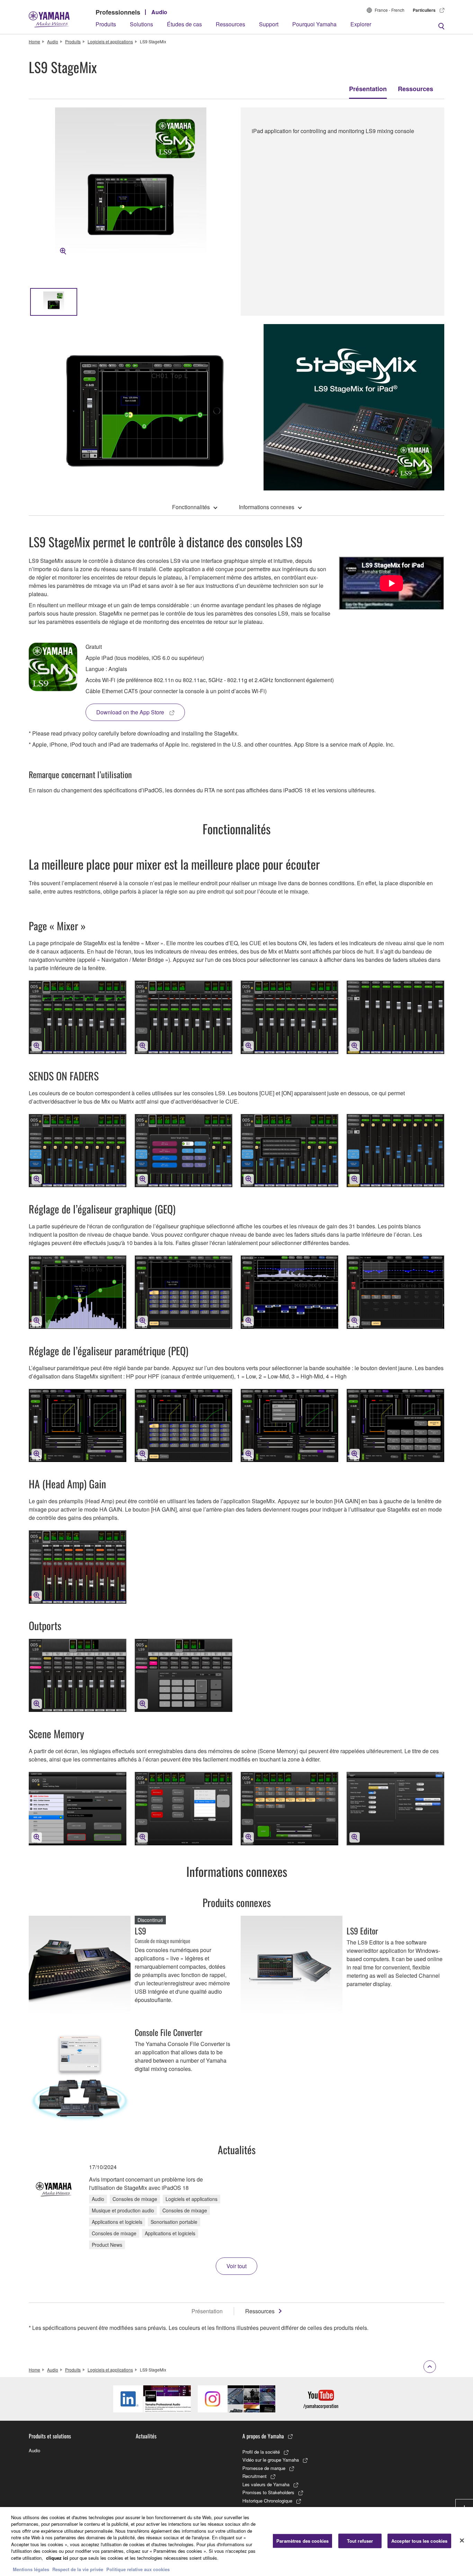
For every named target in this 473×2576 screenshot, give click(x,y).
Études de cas (184, 24)
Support (269, 24)
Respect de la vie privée (78, 2569)
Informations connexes (267, 507)
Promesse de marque (264, 2468)
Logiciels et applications (110, 41)
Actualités (146, 2436)
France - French (390, 10)
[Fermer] (462, 2541)
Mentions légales (31, 2569)
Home (34, 41)
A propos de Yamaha (263, 2436)
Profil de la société (261, 2452)
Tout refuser (360, 2541)
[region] (237, 2542)
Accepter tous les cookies (419, 2541)
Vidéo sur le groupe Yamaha (271, 2460)
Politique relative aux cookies (138, 2569)
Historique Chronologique (267, 2501)
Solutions (141, 24)
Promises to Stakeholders (268, 2492)
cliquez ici (57, 2558)
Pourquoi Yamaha (314, 24)
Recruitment (255, 2476)
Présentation (368, 89)
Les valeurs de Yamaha (266, 2484)
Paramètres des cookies (302, 2541)
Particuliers (424, 10)
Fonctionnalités (191, 507)
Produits (106, 24)
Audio (159, 12)
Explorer (361, 24)
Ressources (230, 24)
